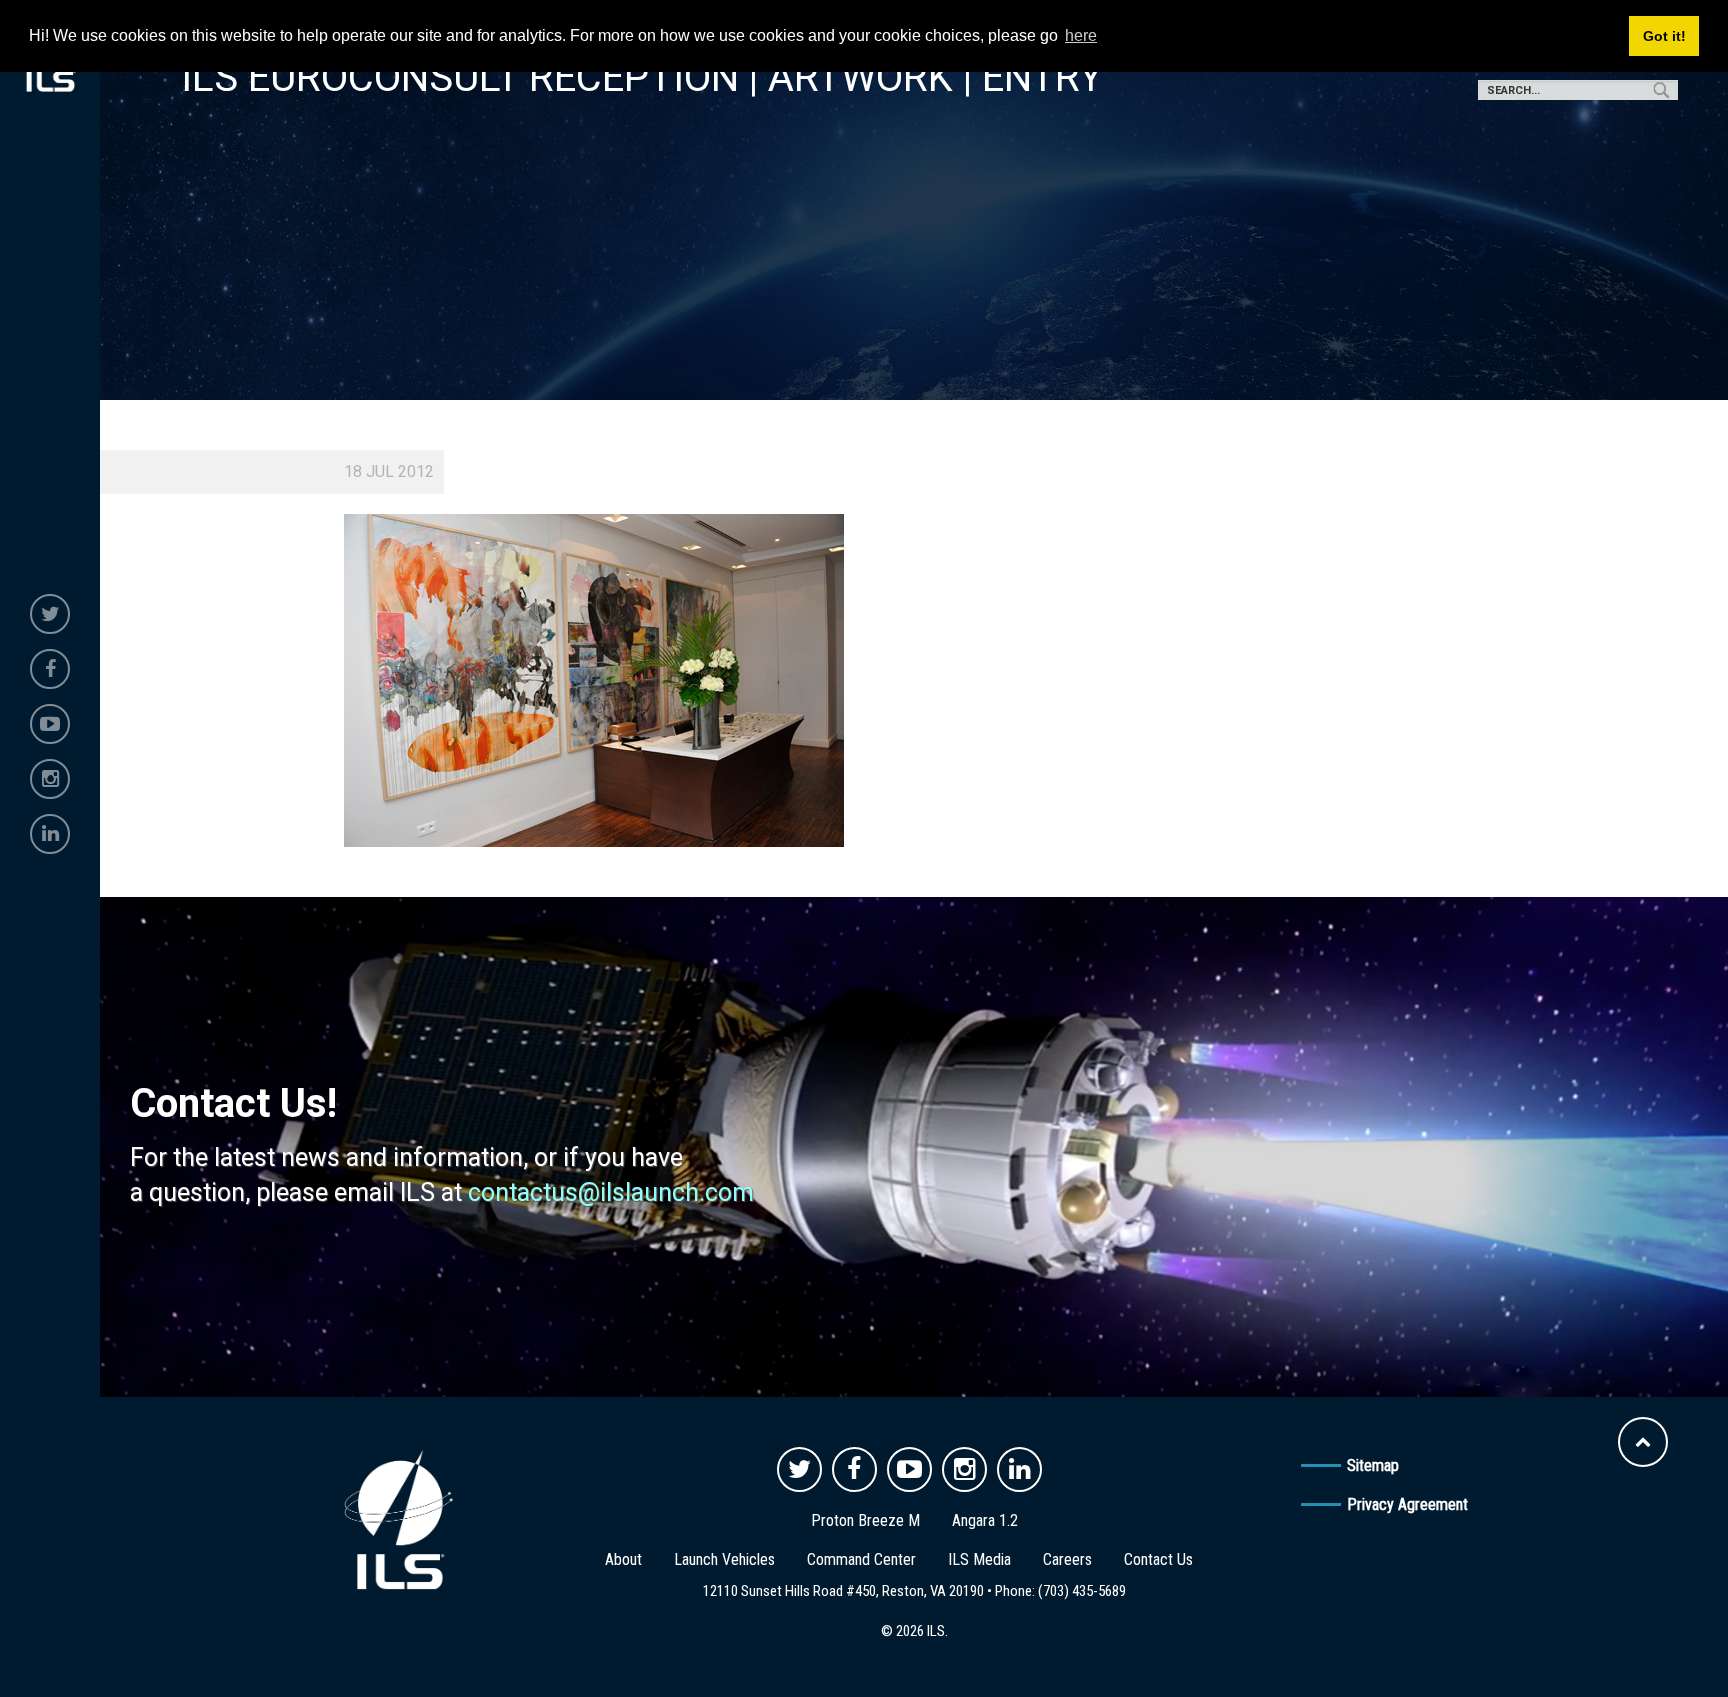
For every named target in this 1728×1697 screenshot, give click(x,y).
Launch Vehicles (724, 1559)
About (623, 1559)
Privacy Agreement (1407, 1504)
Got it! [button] (1664, 36)
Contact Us (1158, 1559)
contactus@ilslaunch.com (611, 1192)
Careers (1067, 1559)
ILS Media (979, 1559)
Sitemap (1373, 1465)
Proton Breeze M (865, 1520)
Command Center (861, 1559)
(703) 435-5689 (1082, 1591)
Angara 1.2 (985, 1520)
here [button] (1081, 35)
